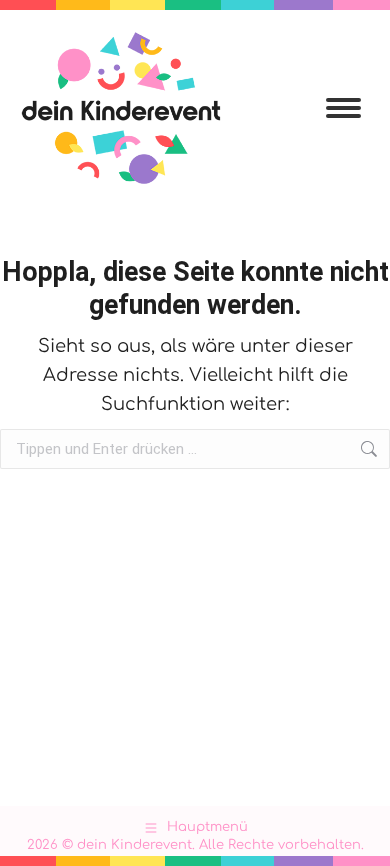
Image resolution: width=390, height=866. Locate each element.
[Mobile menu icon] (343, 108)
